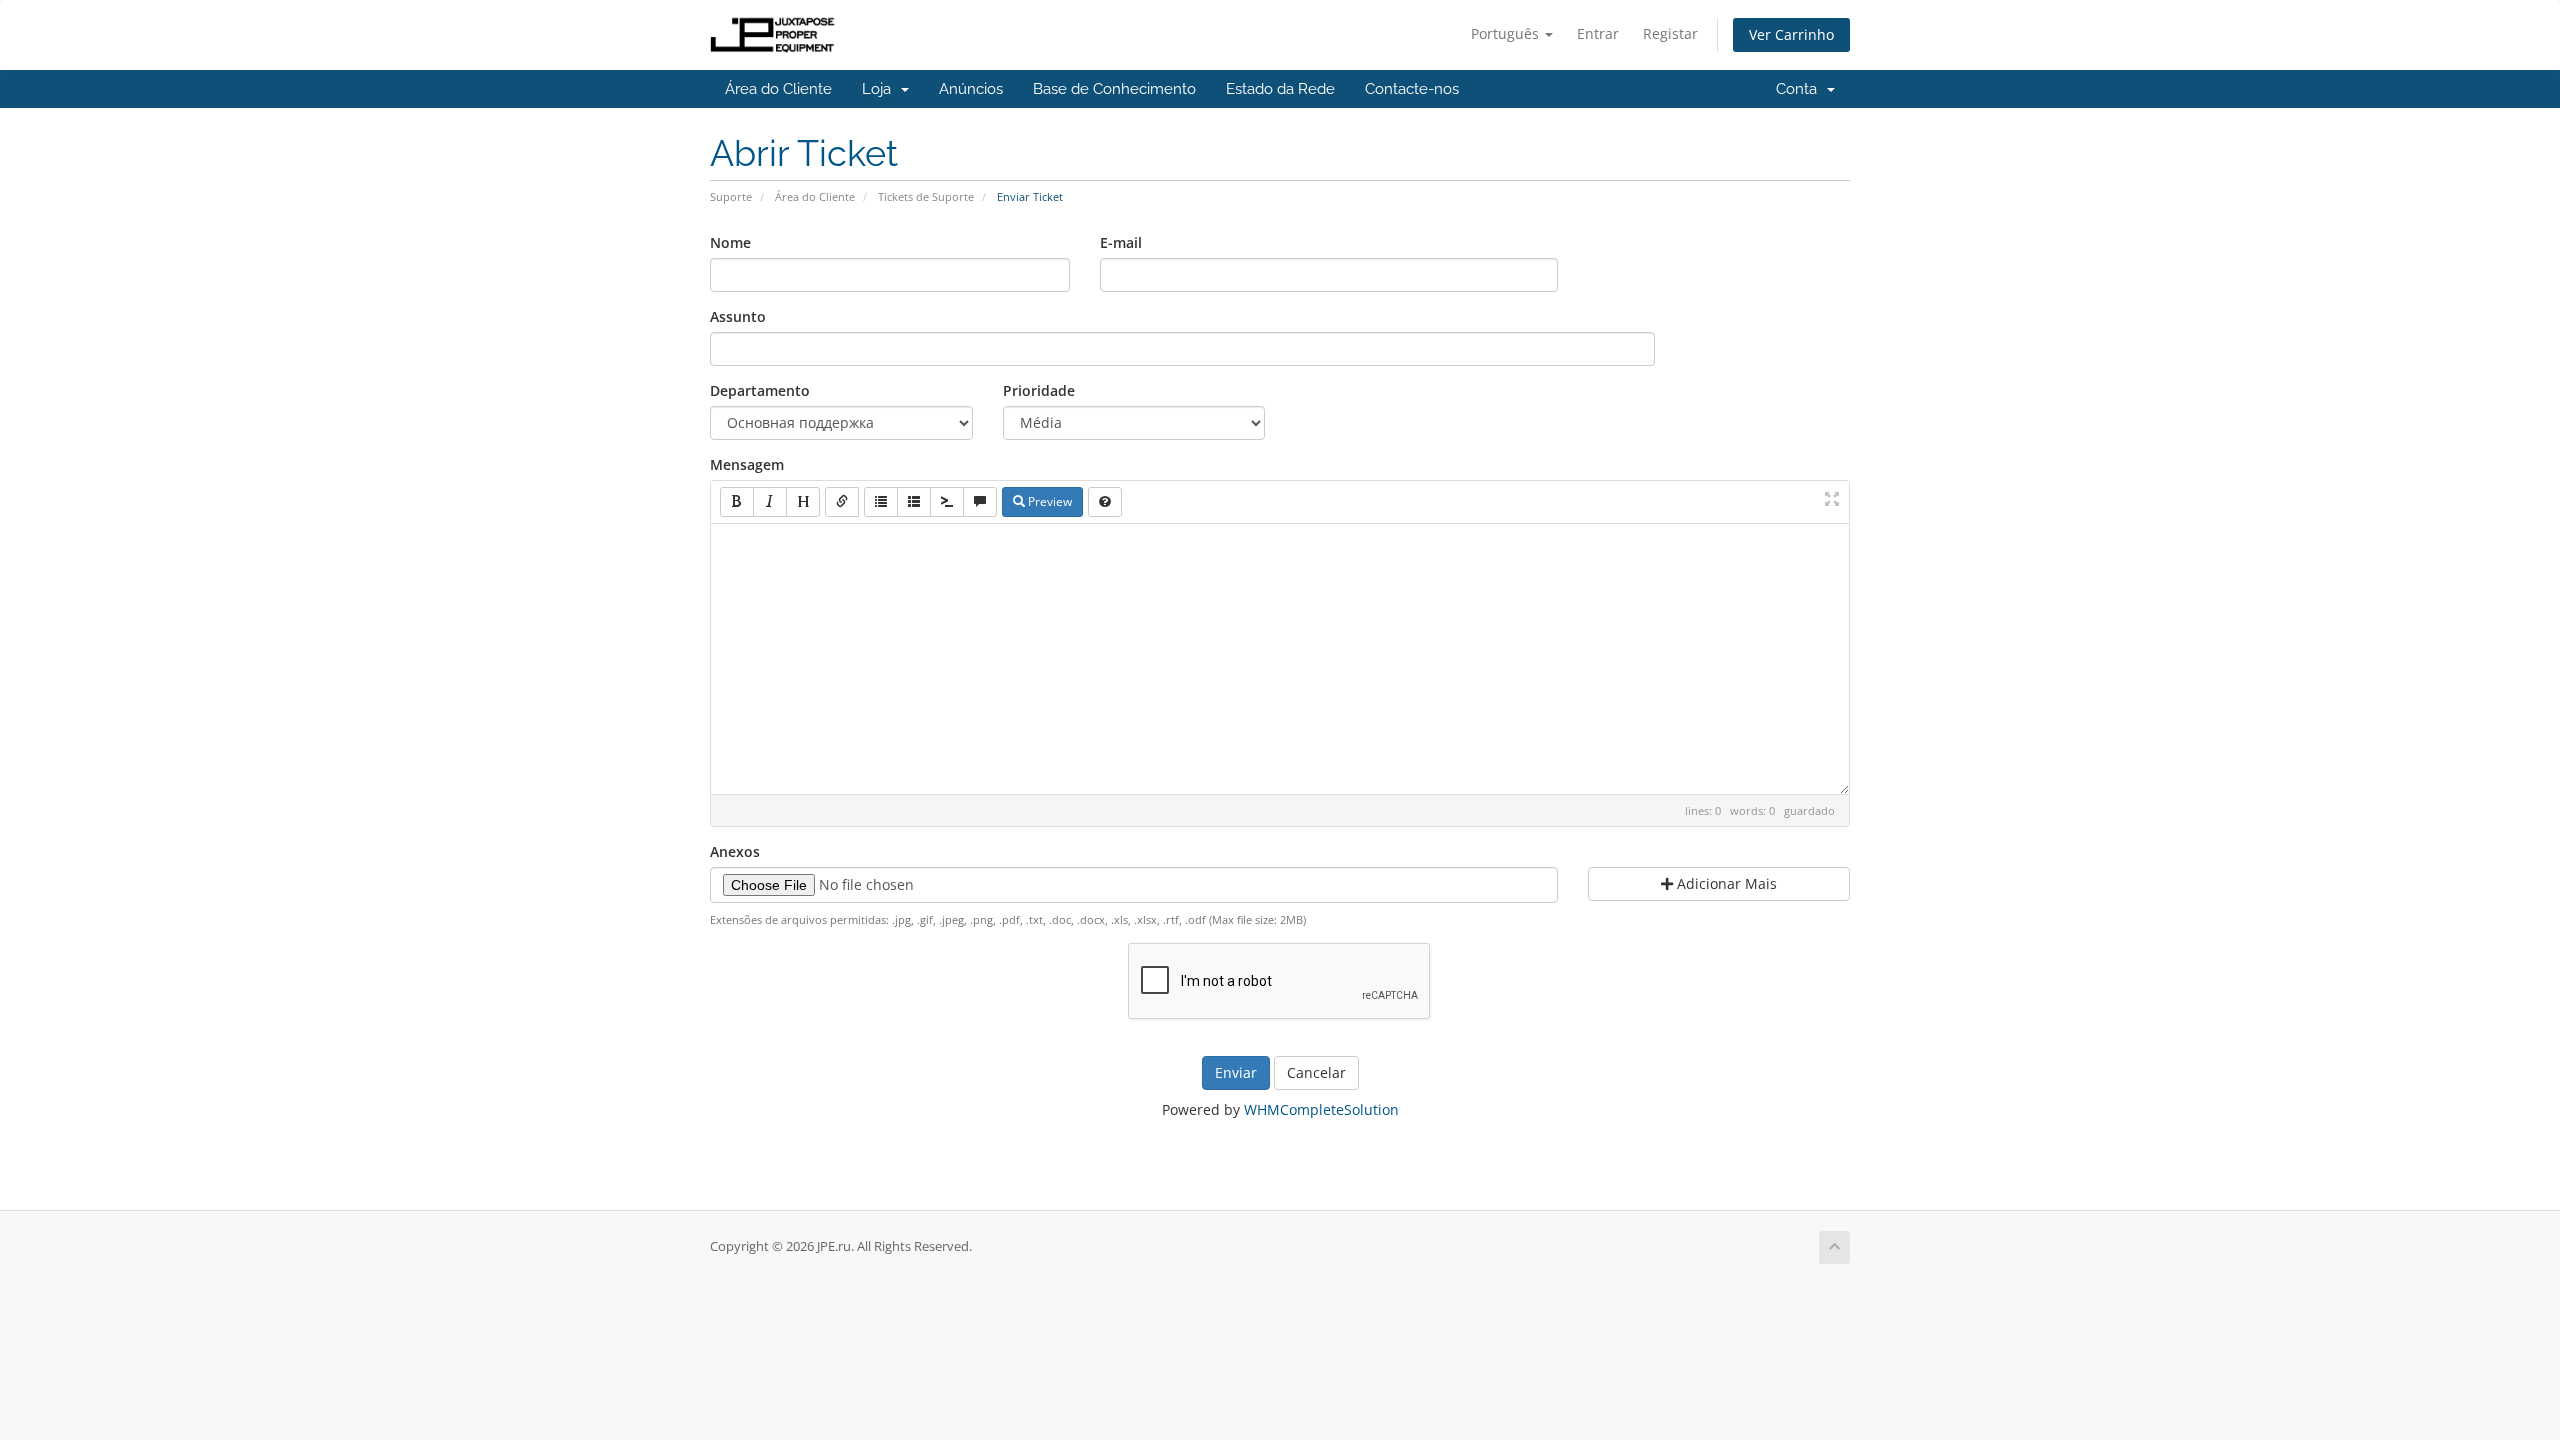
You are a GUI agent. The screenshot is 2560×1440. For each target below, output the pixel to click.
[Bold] (737, 502)
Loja (880, 89)
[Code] (947, 502)
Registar (1670, 33)
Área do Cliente (778, 89)
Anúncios (971, 89)
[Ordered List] (914, 502)
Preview (1048, 501)
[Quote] (980, 502)
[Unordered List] (881, 502)
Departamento (760, 390)
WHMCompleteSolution (1321, 1109)
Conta (1800, 89)
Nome (730, 242)
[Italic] (770, 502)
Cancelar (1316, 1072)
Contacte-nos (1412, 89)
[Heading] (803, 502)
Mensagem (747, 464)
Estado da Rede (1280, 89)
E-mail (1121, 242)
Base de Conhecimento (1114, 89)
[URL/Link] (842, 502)
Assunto (738, 316)
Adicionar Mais (1725, 883)
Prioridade (1039, 390)
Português (1507, 33)
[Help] (1105, 502)
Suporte (731, 196)
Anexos (735, 851)
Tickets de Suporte (926, 196)
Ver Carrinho (1791, 34)
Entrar (1598, 33)
